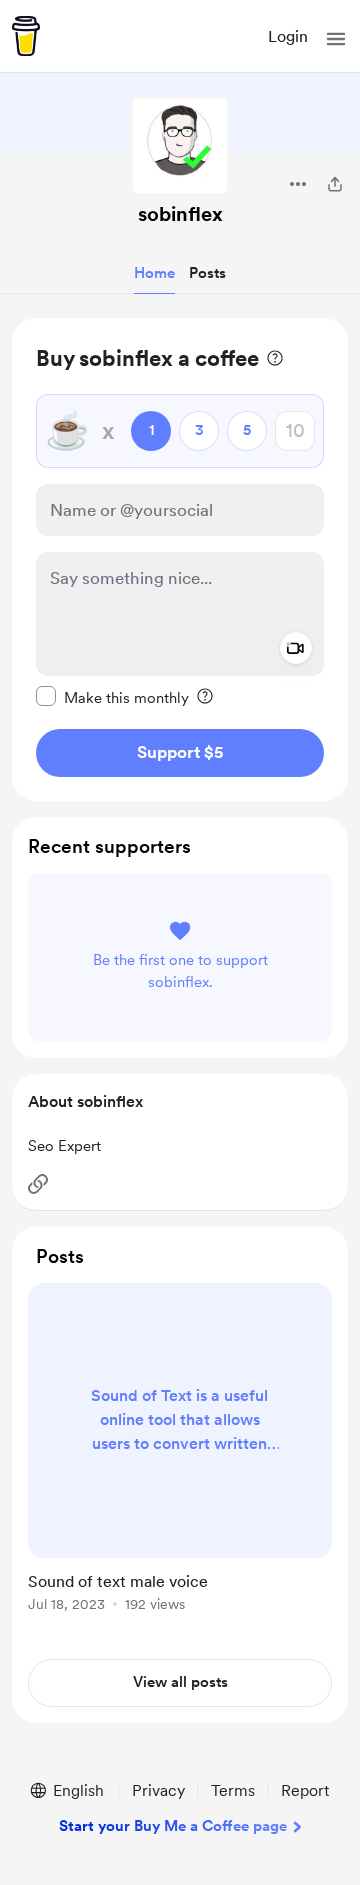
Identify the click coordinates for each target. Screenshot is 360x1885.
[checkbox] (112, 697)
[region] (180, 559)
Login (288, 36)
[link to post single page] (180, 1451)
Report (305, 1790)
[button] (336, 39)
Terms (233, 1790)
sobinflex (180, 214)
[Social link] (38, 1184)
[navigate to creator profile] (180, 146)
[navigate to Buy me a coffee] (26, 36)
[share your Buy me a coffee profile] (335, 184)
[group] (180, 1459)
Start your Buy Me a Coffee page (173, 1826)
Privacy (158, 1790)
